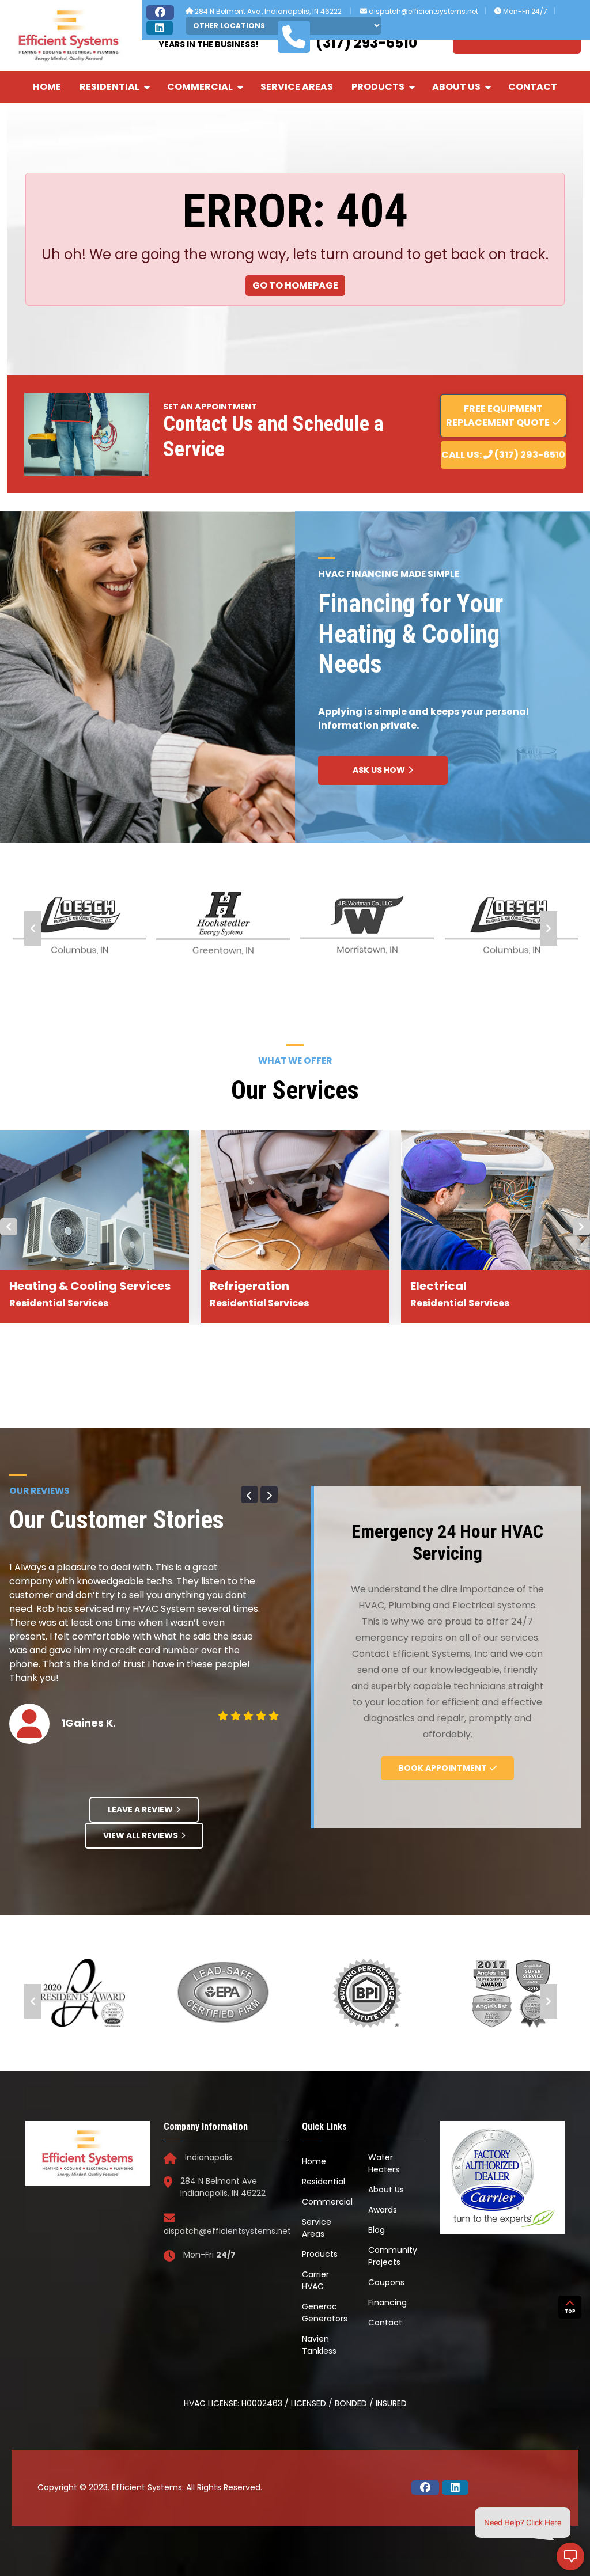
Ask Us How (379, 770)
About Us (456, 87)
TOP (570, 2311)
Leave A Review (140, 1809)
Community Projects (393, 2256)
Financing (387, 2302)
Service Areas (297, 87)
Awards (383, 2210)
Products (378, 87)
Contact (533, 87)
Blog (377, 2230)
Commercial (200, 87)
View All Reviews (141, 1835)
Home (47, 87)
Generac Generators (325, 2313)
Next (549, 928)
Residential (109, 87)
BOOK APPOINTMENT (442, 1768)
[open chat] (570, 2556)
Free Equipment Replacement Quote (498, 416)
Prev (33, 928)
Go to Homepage (295, 285)
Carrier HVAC (315, 2280)
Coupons (386, 2282)
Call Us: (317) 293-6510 (503, 455)
